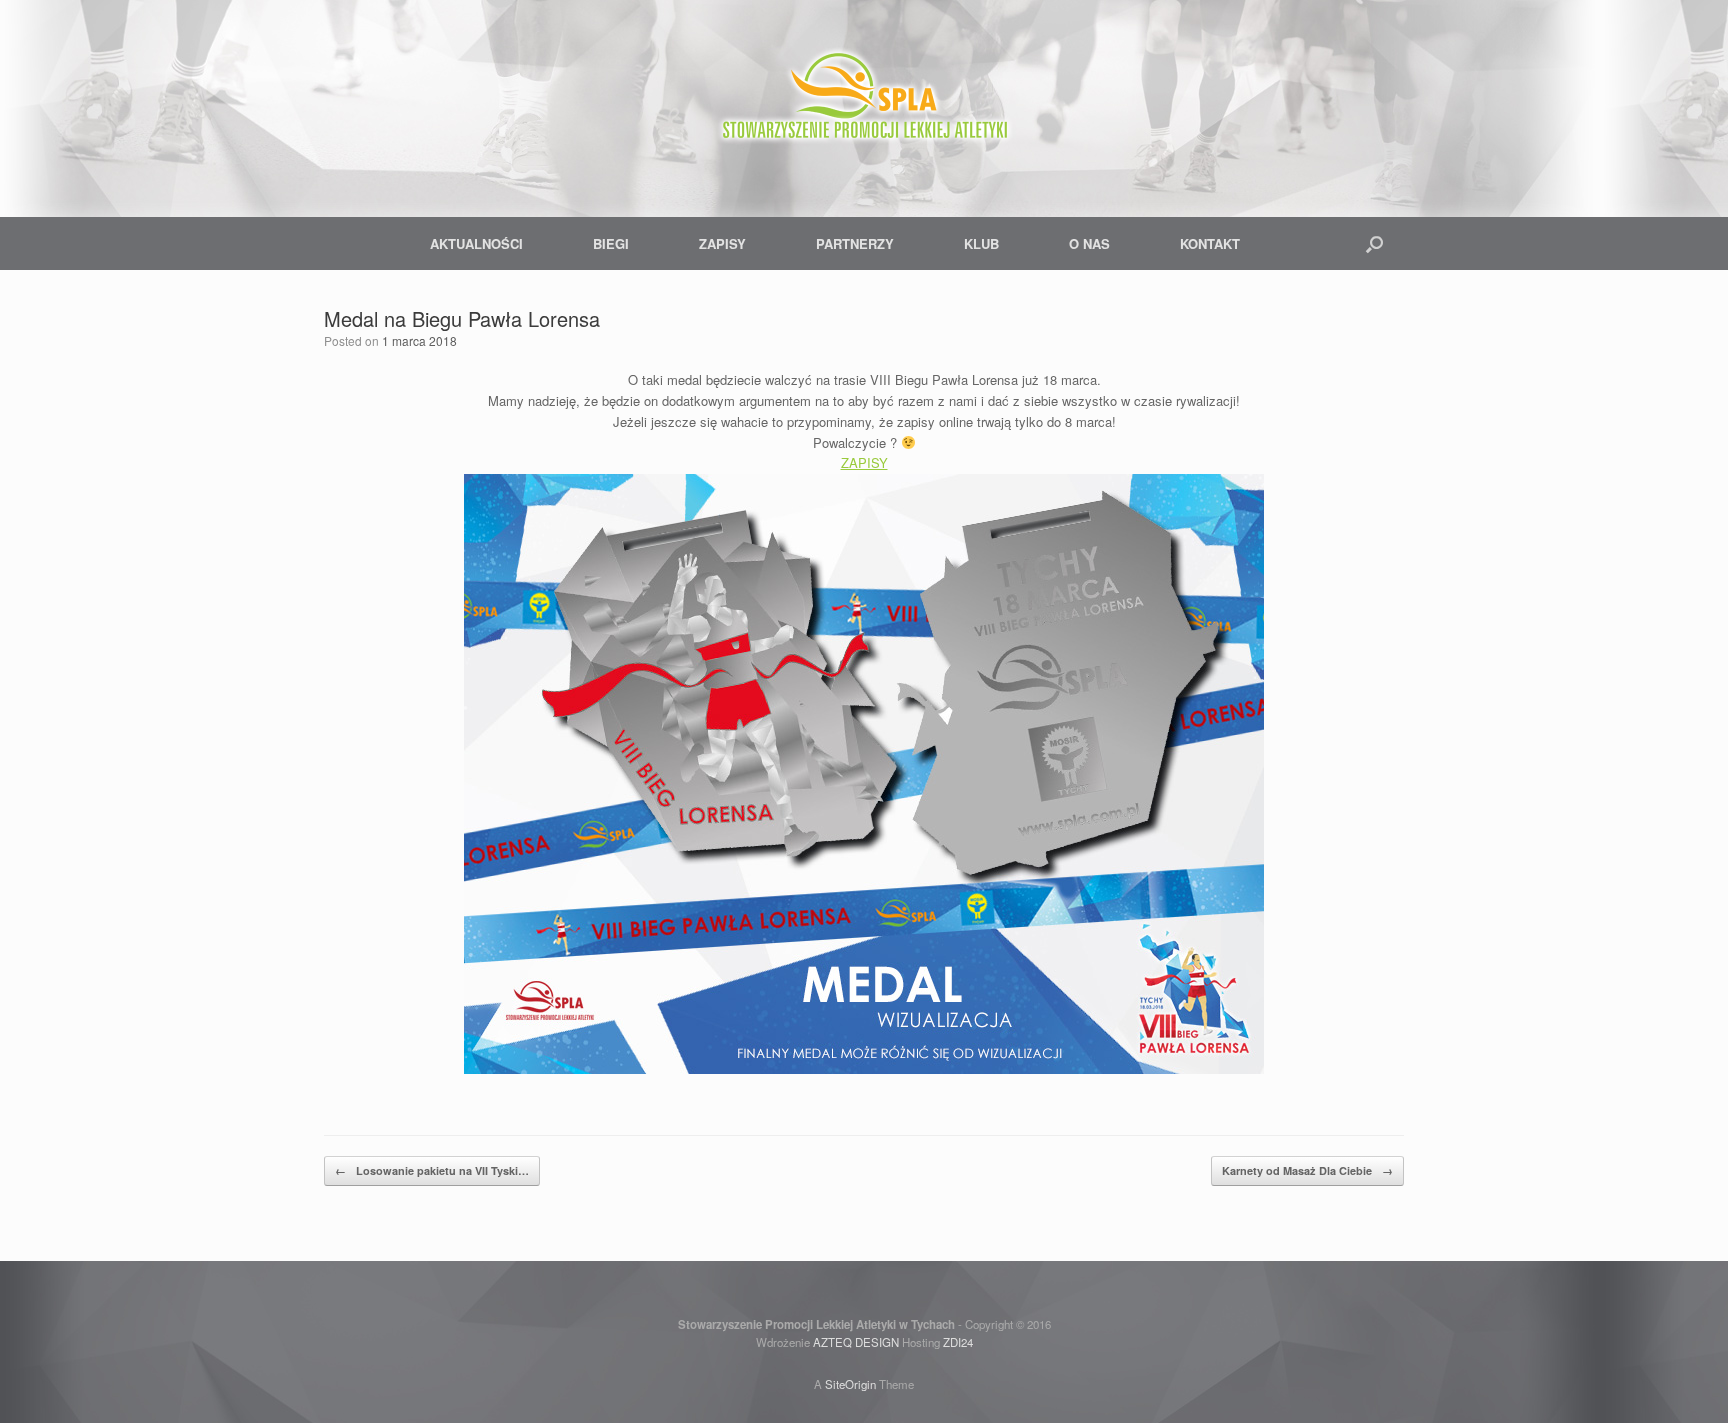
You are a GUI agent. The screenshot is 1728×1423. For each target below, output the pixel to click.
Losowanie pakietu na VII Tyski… (432, 1170)
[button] (1374, 243)
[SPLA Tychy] (864, 100)
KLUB (981, 243)
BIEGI (611, 243)
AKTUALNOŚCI (476, 243)
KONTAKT (1210, 243)
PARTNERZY (855, 243)
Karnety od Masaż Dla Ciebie (1307, 1170)
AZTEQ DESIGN (856, 1342)
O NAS (1089, 243)
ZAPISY (722, 243)
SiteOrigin (850, 1384)
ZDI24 (958, 1342)
